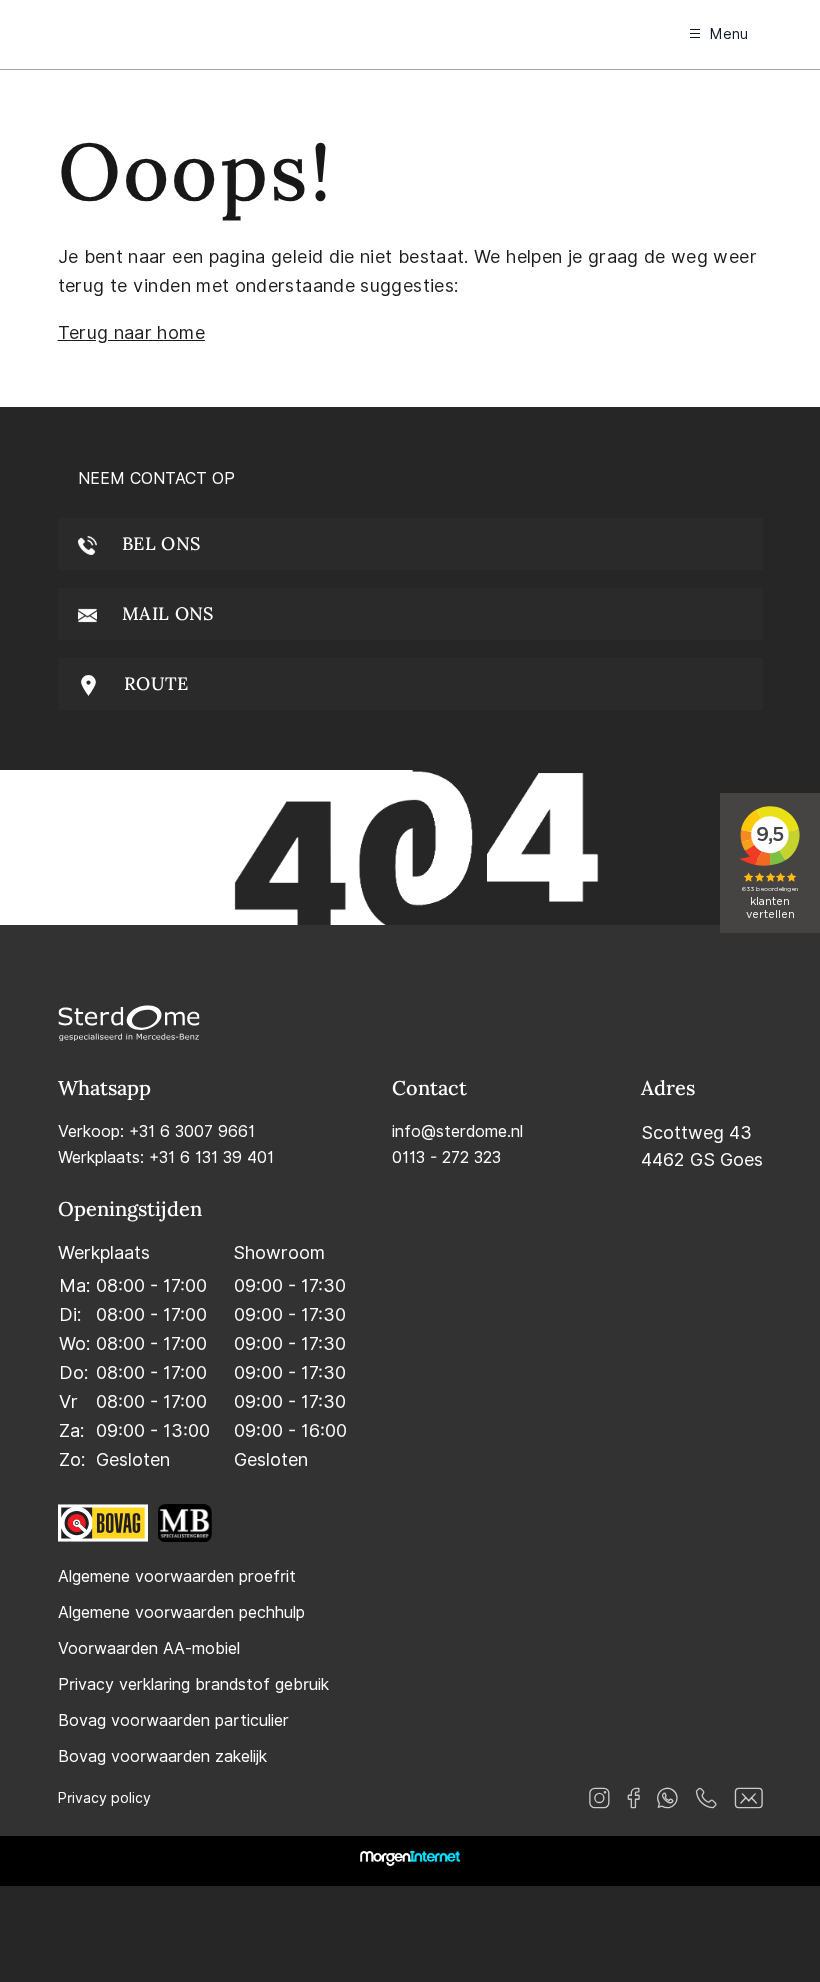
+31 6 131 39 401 (211, 1157)
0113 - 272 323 (446, 1157)
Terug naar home (131, 332)
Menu (729, 34)
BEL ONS (159, 543)
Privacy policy (104, 1798)
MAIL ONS (165, 613)
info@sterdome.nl (457, 1131)
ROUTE (154, 683)
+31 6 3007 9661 (192, 1131)
